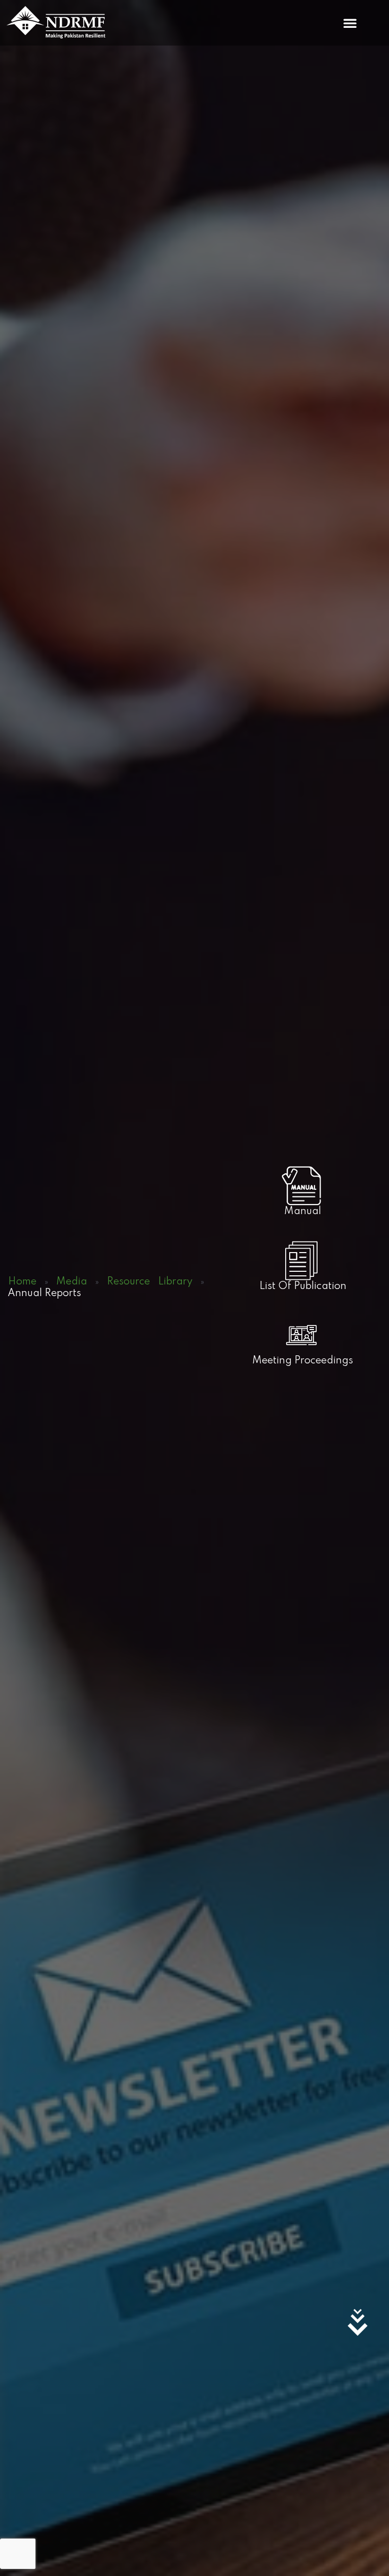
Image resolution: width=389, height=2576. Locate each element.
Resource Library (150, 1282)
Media (72, 1282)
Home (22, 1282)
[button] (350, 23)
